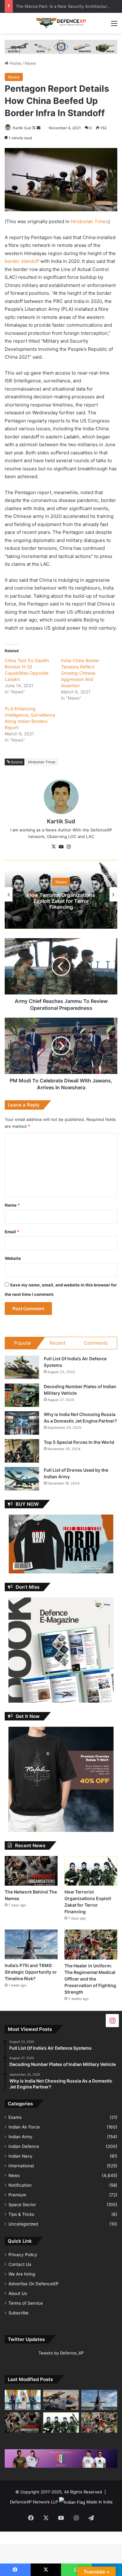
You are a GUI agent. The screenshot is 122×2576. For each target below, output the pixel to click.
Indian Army (20, 2137)
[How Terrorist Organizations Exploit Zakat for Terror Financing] (91, 1871)
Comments (96, 1343)
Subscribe (18, 2313)
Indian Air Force (24, 2127)
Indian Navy (20, 2156)
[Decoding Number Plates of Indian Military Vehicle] (22, 1395)
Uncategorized (23, 2224)
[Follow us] (112, 2020)
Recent (58, 1343)
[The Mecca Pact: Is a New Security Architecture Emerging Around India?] (23, 2400)
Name (12, 1205)
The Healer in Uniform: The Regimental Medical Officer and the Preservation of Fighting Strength (90, 1979)
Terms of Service (26, 2303)
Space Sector (22, 2205)
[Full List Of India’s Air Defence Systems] (22, 1367)
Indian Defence (24, 2146)
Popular (23, 1343)
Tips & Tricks (21, 2214)
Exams (15, 2117)
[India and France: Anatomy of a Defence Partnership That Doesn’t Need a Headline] (61, 2400)
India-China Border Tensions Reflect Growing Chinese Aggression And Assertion (80, 673)
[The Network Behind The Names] (31, 1871)
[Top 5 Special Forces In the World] (22, 1451)
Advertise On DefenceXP (33, 2284)
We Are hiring (22, 2274)
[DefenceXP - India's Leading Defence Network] (61, 23)
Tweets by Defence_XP (61, 2353)
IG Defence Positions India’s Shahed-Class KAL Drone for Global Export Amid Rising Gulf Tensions (61, 901)
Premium (17, 2195)
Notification (20, 2185)
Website (13, 1258)
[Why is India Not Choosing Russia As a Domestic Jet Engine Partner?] (22, 1423)
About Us (18, 2293)
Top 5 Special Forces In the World (79, 1442)
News (30, 63)
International (21, 2166)
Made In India (99, 2502)
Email (12, 1232)
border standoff (23, 261)
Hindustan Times (89, 221)
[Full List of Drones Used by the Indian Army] (22, 1479)
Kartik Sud (22, 128)
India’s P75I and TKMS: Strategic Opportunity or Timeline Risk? (31, 1972)
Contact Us (20, 2264)
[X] (53, 847)
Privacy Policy (23, 2255)
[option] (61, 894)
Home (15, 63)
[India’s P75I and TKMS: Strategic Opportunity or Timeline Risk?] (31, 1944)
